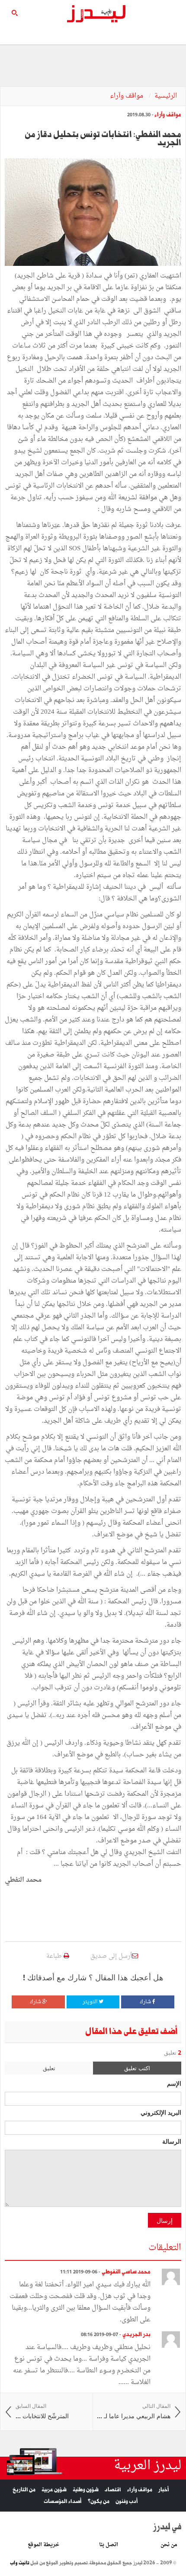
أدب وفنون (127, 2501)
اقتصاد (113, 2490)
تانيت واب (20, 2563)
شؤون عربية (54, 2490)
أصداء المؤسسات (63, 2501)
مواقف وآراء (127, 96)
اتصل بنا (109, 2545)
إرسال (165, 2220)
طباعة (55, 1956)
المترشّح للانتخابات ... (42, 2412)
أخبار (164, 2490)
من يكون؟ (99, 2501)
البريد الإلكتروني (161, 2112)
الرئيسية (166, 96)
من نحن (169, 2545)
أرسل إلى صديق (111, 1956)
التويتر (91, 2002)
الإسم (174, 2083)
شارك (146, 2002)
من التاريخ (24, 2490)
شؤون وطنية (86, 2490)
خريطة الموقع (43, 2545)
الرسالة (172, 2141)
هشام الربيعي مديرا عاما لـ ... (134, 2412)
